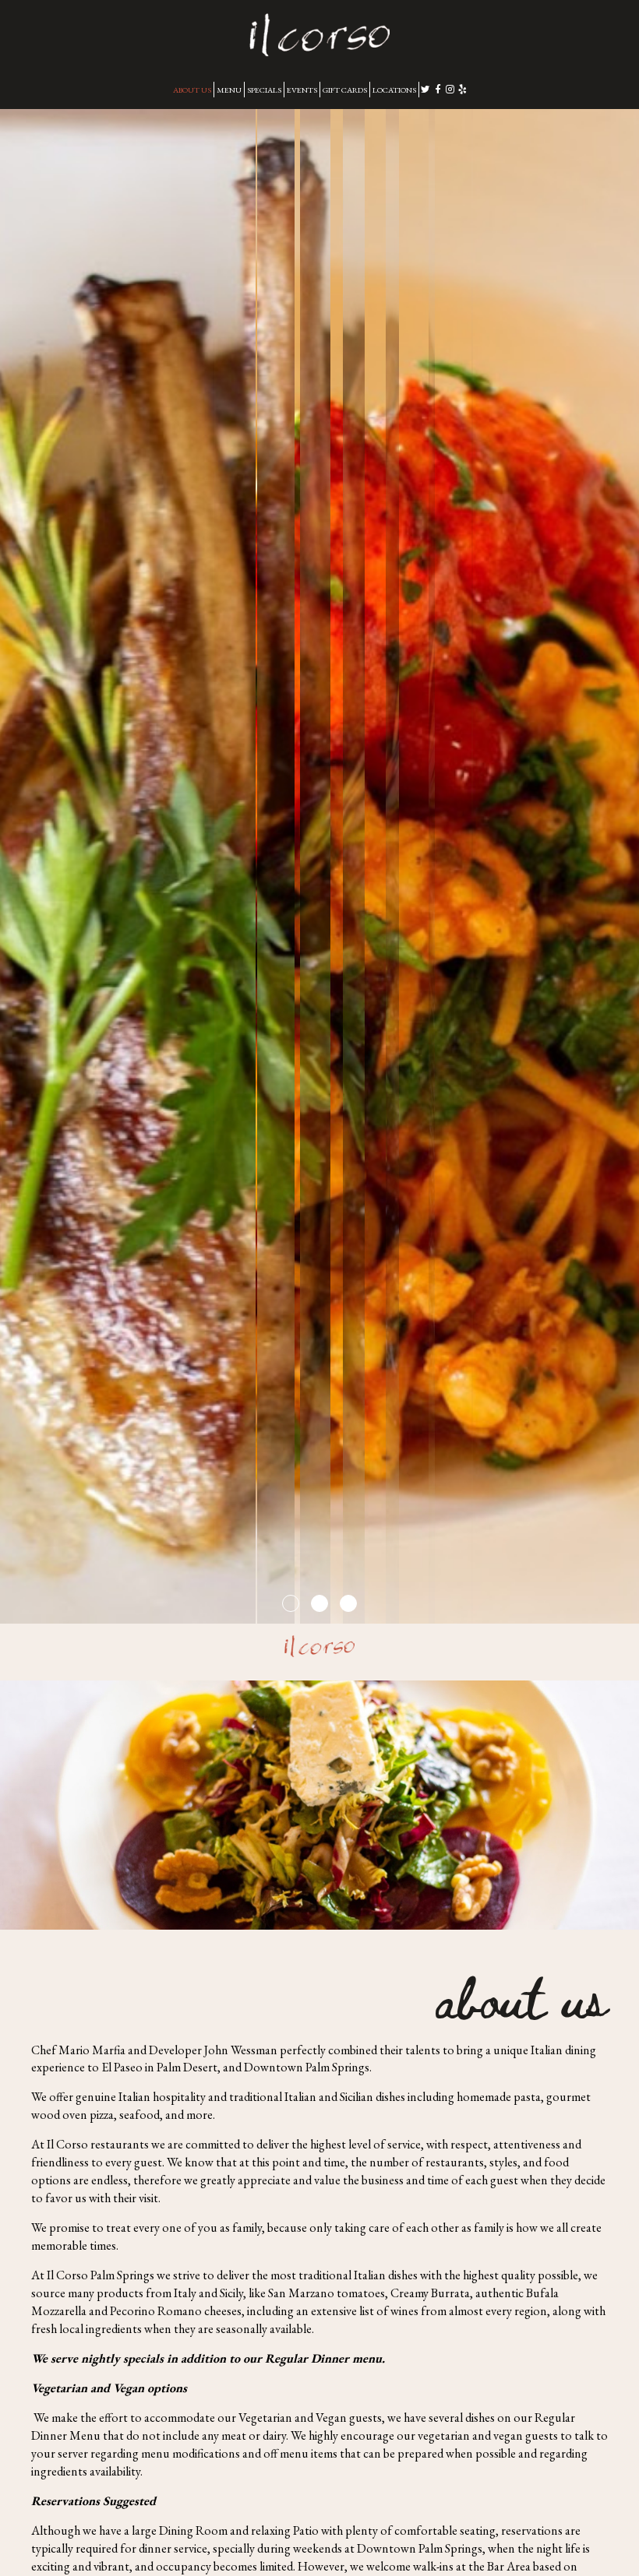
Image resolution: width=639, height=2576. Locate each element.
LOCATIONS (394, 90)
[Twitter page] (425, 89)
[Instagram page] (450, 89)
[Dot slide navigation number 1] (291, 1603)
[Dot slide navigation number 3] (348, 1603)
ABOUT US (192, 90)
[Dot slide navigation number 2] (319, 1603)
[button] (627, 1612)
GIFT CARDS (345, 90)
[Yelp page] (463, 89)
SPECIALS (264, 90)
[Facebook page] (438, 89)
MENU (229, 90)
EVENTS (302, 90)
